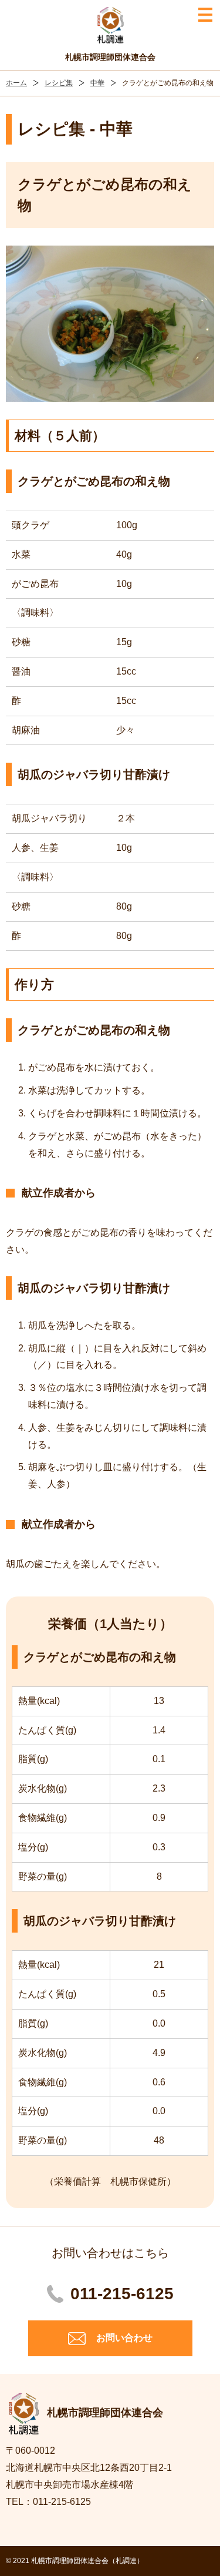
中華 (97, 83)
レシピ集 (59, 83)
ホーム (16, 83)
